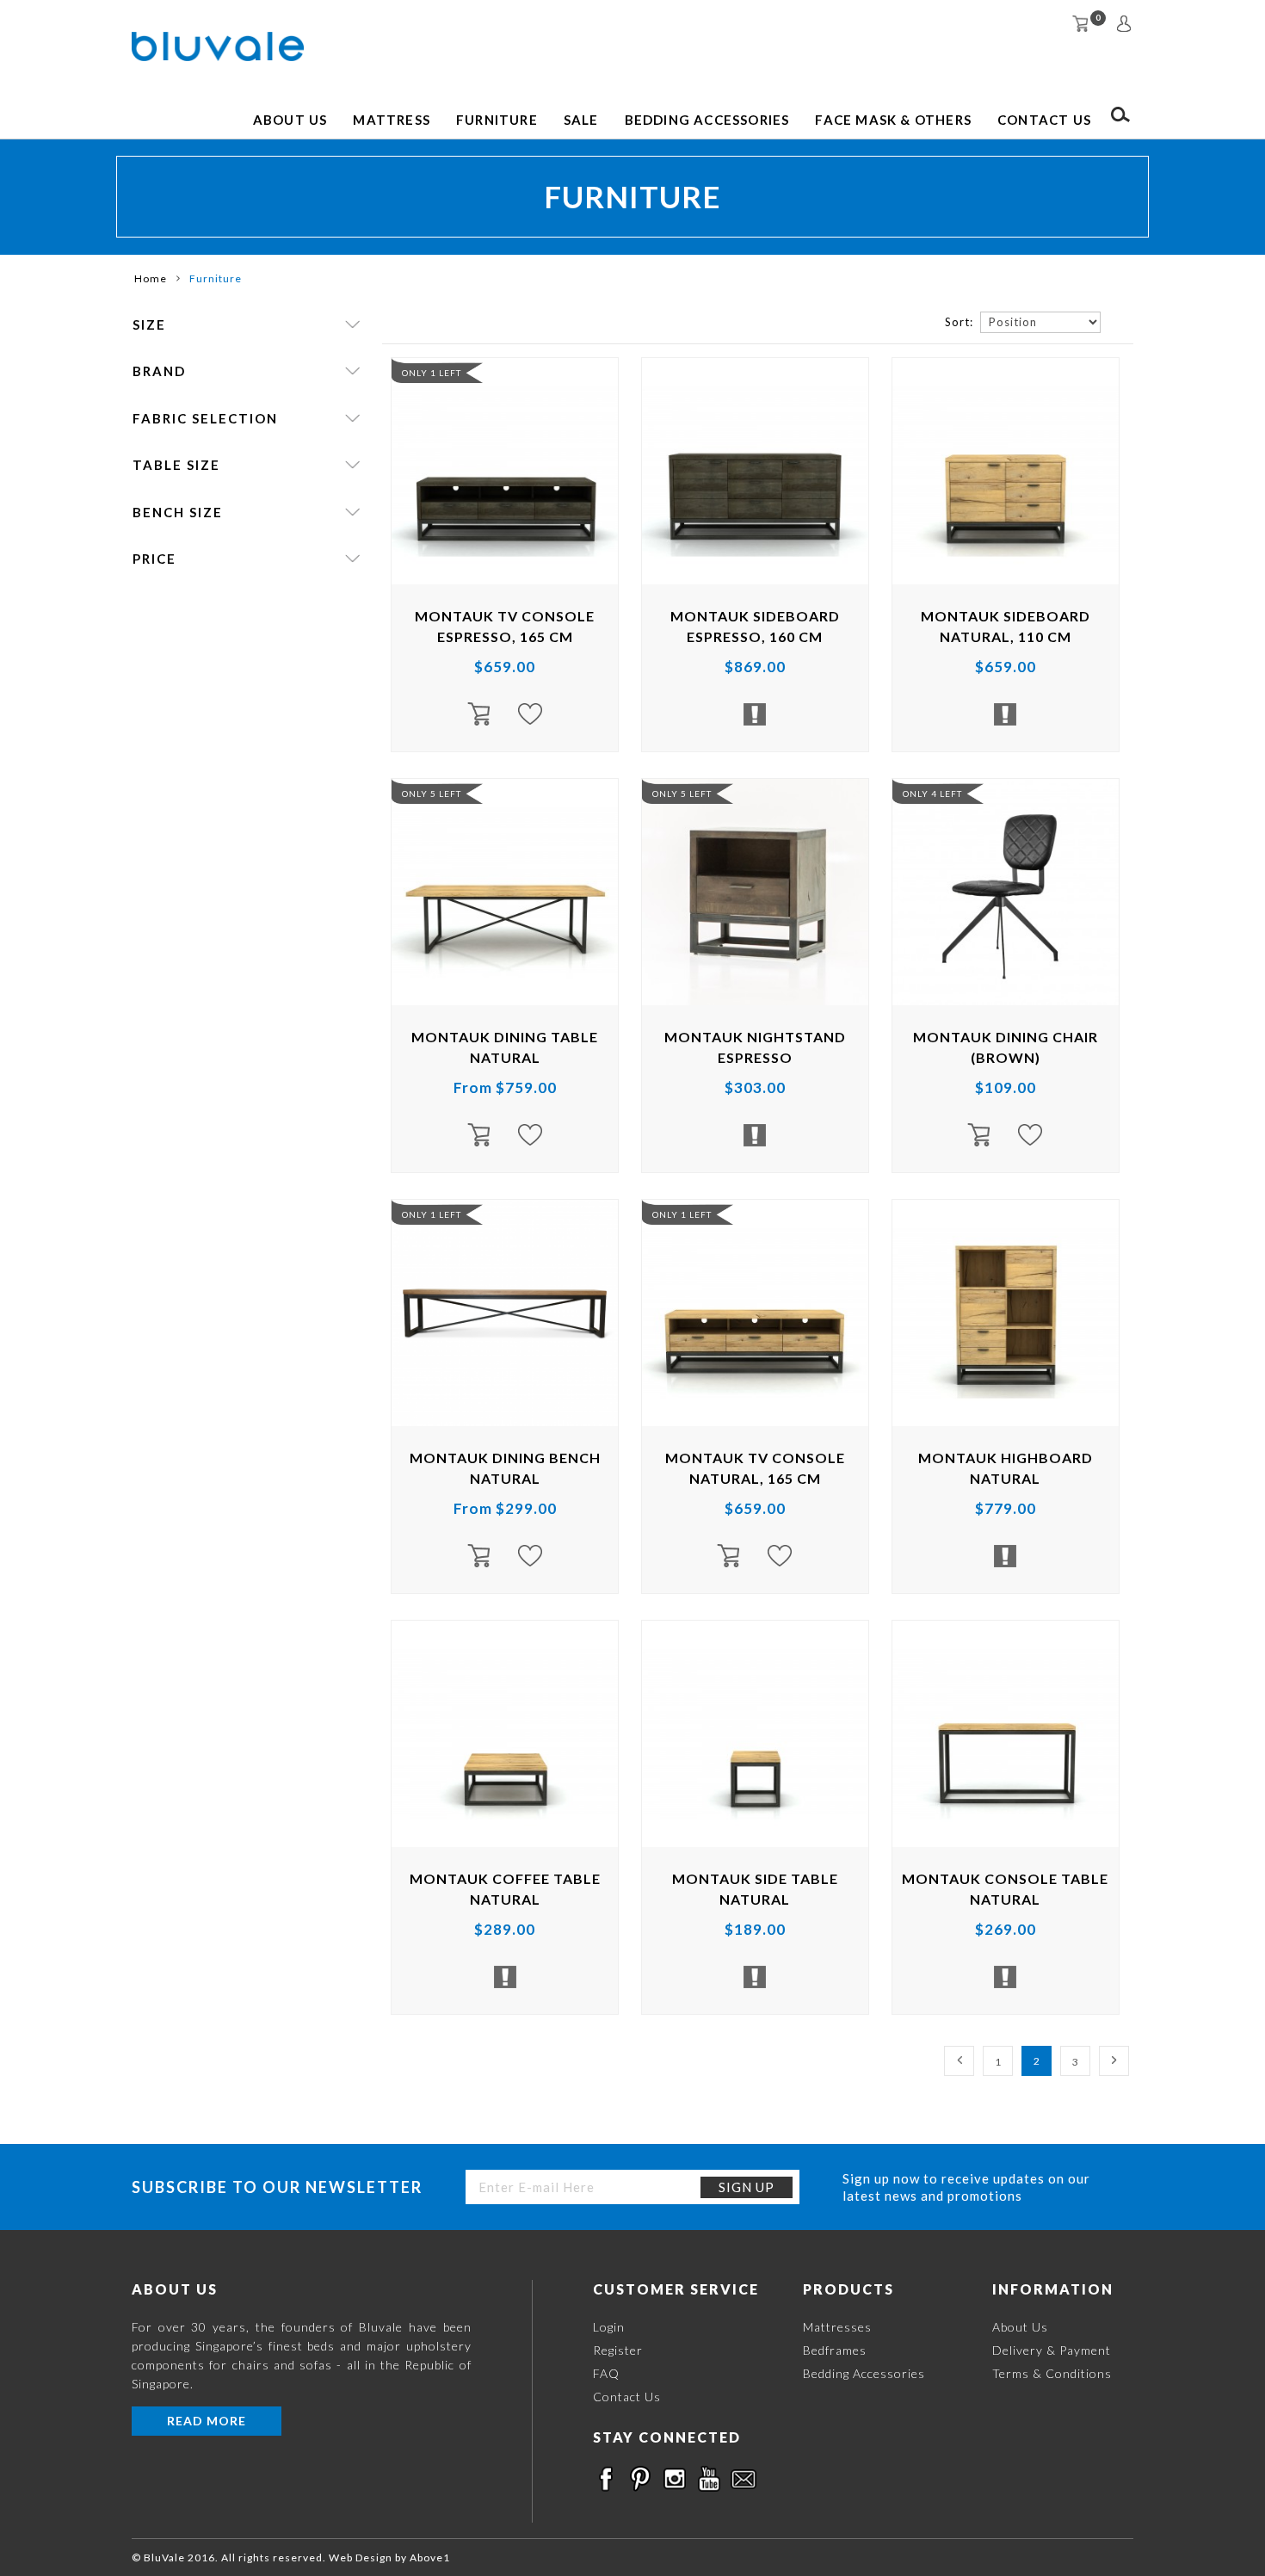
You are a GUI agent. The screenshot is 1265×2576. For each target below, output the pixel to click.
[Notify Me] (755, 715)
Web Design (361, 2557)
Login (609, 2327)
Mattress (392, 120)
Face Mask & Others (893, 120)
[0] (1080, 24)
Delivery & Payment (1052, 2350)
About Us (290, 120)
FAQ (606, 2373)
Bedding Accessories (707, 120)
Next (1114, 2060)
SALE (581, 120)
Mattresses (837, 2327)
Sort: (959, 322)
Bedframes (835, 2350)
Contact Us (1044, 120)
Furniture (497, 120)
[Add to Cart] (487, 715)
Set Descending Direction (1116, 321)
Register (618, 2350)
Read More (207, 2421)
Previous (959, 2060)
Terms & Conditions (1052, 2373)
